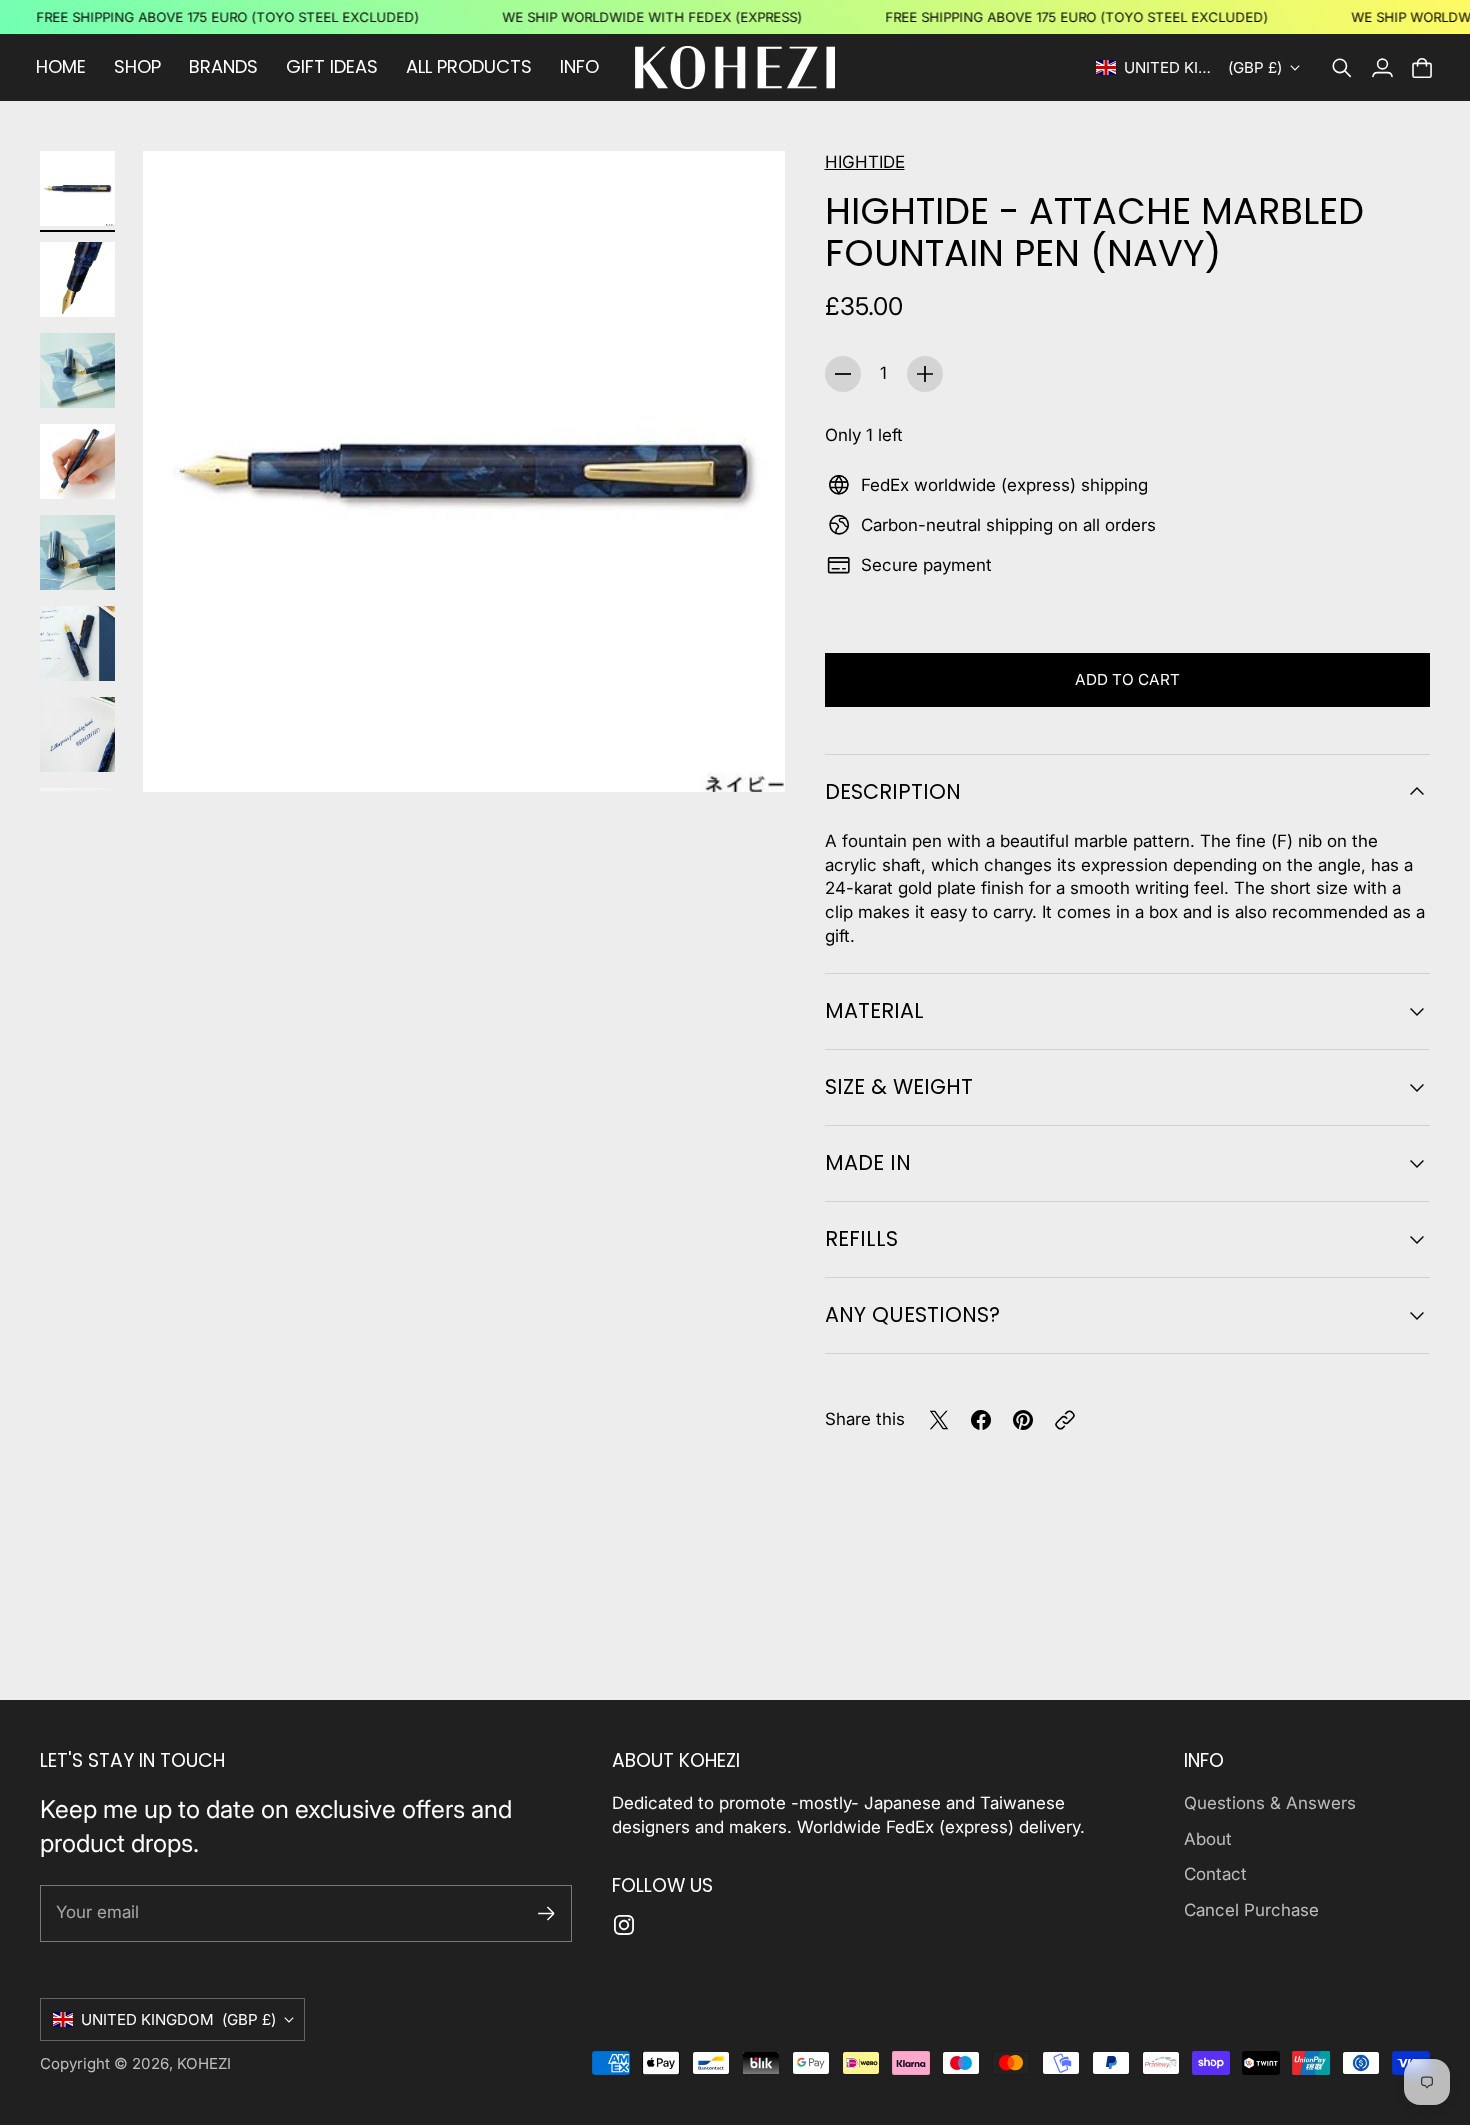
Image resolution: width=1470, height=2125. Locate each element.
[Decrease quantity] (843, 374)
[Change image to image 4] (77, 461)
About (1208, 1839)
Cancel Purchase (1251, 1910)
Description (893, 791)
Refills (861, 1238)
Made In (868, 1162)
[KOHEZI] (735, 67)
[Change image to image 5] (77, 552)
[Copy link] (1065, 1420)
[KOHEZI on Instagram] (624, 1925)
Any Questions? (912, 1314)
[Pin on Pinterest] (1023, 1420)
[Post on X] (939, 1420)
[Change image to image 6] (77, 643)
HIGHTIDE (865, 162)
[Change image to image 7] (77, 734)
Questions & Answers (1270, 1803)
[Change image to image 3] (77, 370)
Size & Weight (899, 1086)
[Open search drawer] (1342, 68)
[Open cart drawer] (1422, 68)
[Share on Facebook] (981, 1420)
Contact (1215, 1874)
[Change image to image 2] (77, 279)
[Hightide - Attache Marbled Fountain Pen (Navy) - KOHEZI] (464, 472)
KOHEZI (204, 2063)
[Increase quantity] (925, 374)
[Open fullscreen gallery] (747, 754)
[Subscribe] (546, 1913)
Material (874, 1010)
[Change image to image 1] (77, 188)
